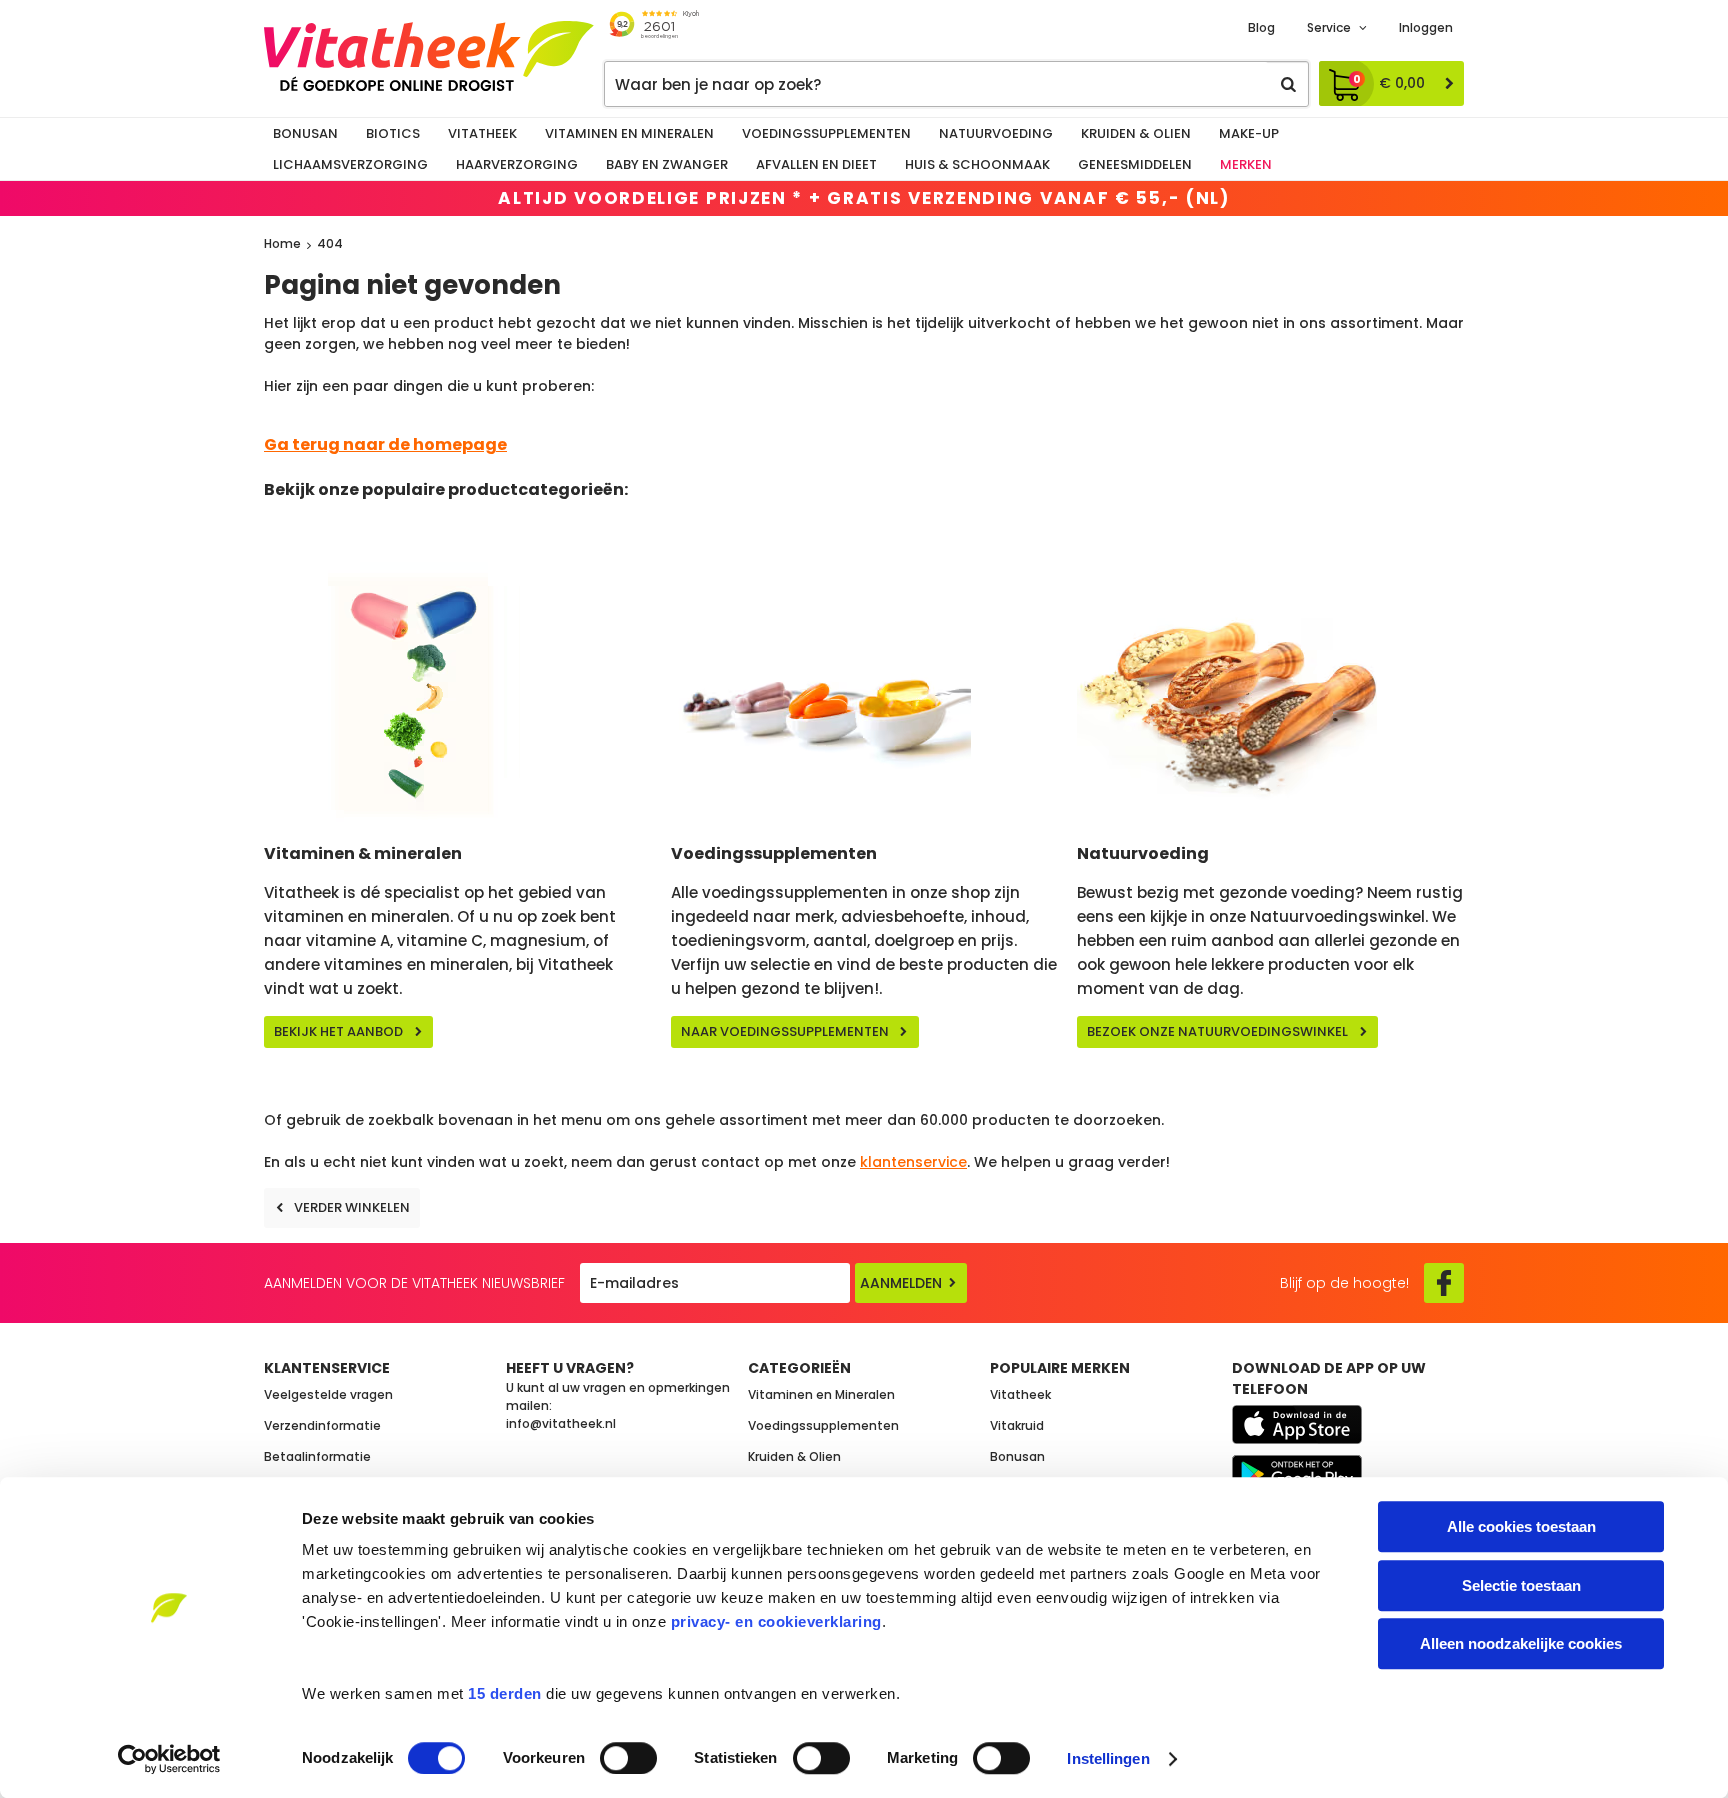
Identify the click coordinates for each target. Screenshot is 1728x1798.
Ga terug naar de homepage (385, 444)
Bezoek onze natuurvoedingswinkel (1217, 1031)
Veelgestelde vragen (328, 1394)
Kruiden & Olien (1136, 133)
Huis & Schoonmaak (977, 164)
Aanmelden (901, 1283)
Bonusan (305, 133)
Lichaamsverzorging (350, 164)
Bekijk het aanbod (338, 1031)
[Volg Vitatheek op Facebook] (1444, 1283)
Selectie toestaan (1521, 1585)
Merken (1246, 164)
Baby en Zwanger (667, 164)
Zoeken (1288, 84)
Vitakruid (1017, 1425)
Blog (1261, 27)
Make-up (1249, 133)
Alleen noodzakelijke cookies (1521, 1643)
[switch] (628, 1758)
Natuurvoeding (996, 133)
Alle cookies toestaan (1521, 1526)
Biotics (393, 133)
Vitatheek (482, 133)
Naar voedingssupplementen (785, 1031)
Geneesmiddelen (1135, 164)
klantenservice (913, 1162)
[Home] (429, 56)
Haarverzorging (517, 164)
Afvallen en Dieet (816, 164)
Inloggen (1426, 27)
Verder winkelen (352, 1207)
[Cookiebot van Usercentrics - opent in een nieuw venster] (169, 1759)
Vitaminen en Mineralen (629, 133)
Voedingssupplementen (826, 133)
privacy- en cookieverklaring (776, 1621)
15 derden (505, 1693)
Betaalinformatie (317, 1456)
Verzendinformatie (322, 1425)
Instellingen (1108, 1758)
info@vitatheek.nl (561, 1423)
